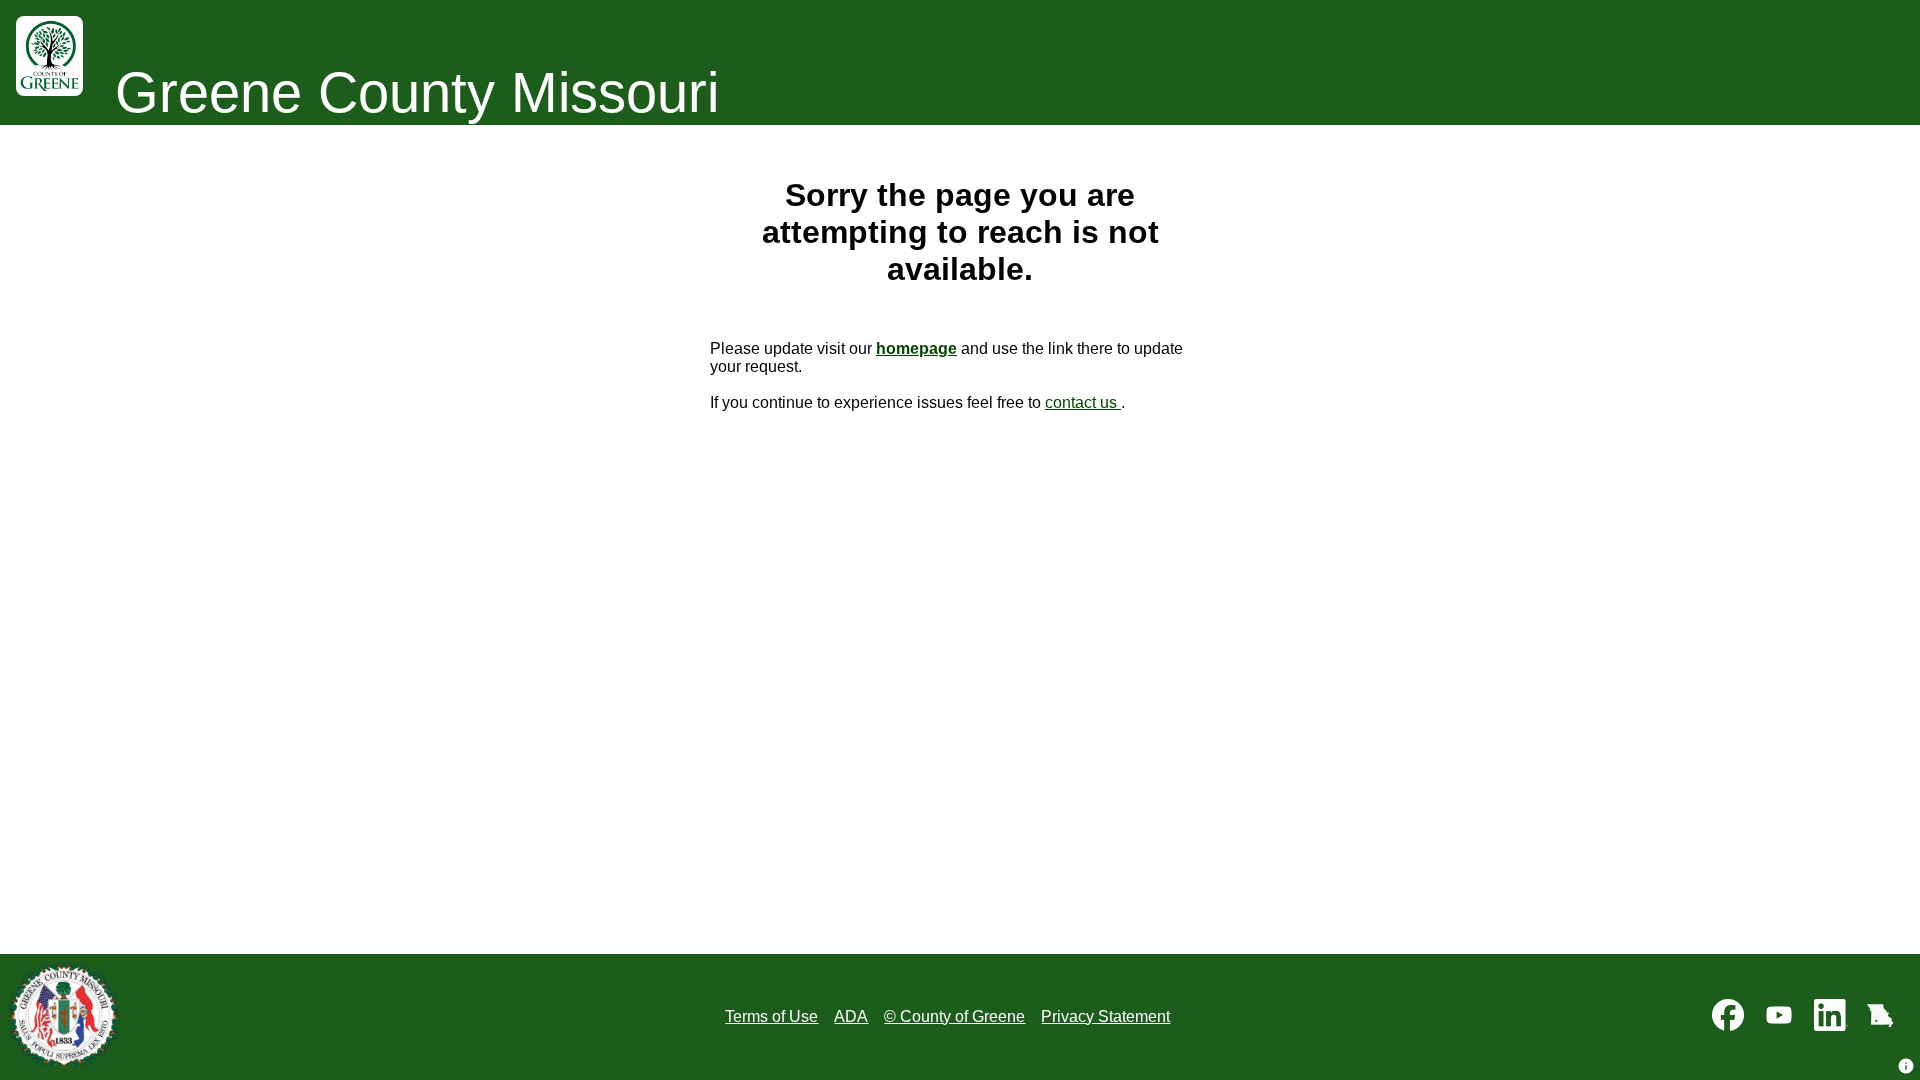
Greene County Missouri (417, 92)
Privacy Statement (1105, 1016)
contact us (1083, 402)
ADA (851, 1016)
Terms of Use (771, 1016)
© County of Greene (954, 1016)
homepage (916, 348)
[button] (1906, 1066)
